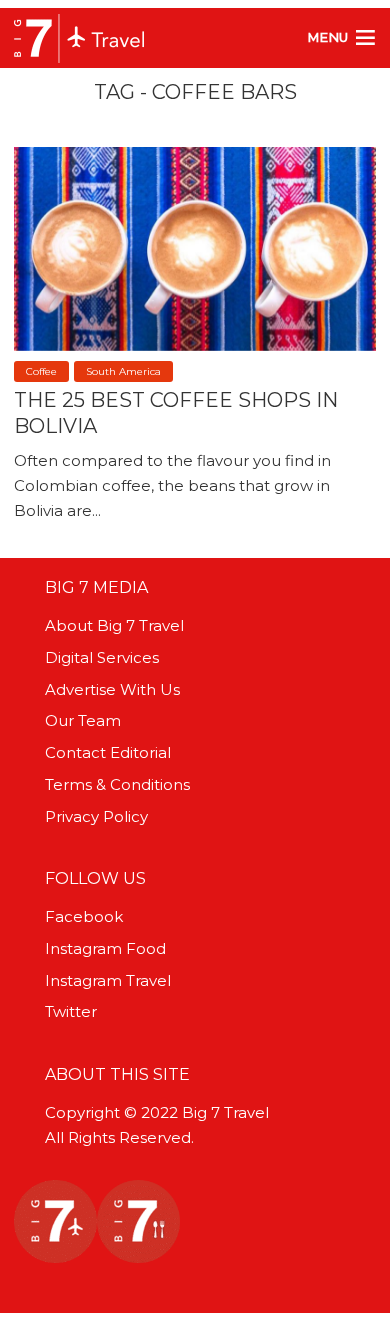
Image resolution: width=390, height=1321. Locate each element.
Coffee (41, 371)
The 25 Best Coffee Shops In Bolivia (176, 413)
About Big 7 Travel (114, 625)
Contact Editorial (108, 752)
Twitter (71, 1011)
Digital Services (102, 657)
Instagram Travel (108, 980)
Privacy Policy (96, 816)
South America (123, 371)
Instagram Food (105, 948)
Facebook (84, 916)
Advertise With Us (112, 689)
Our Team (83, 720)
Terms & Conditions (117, 784)
